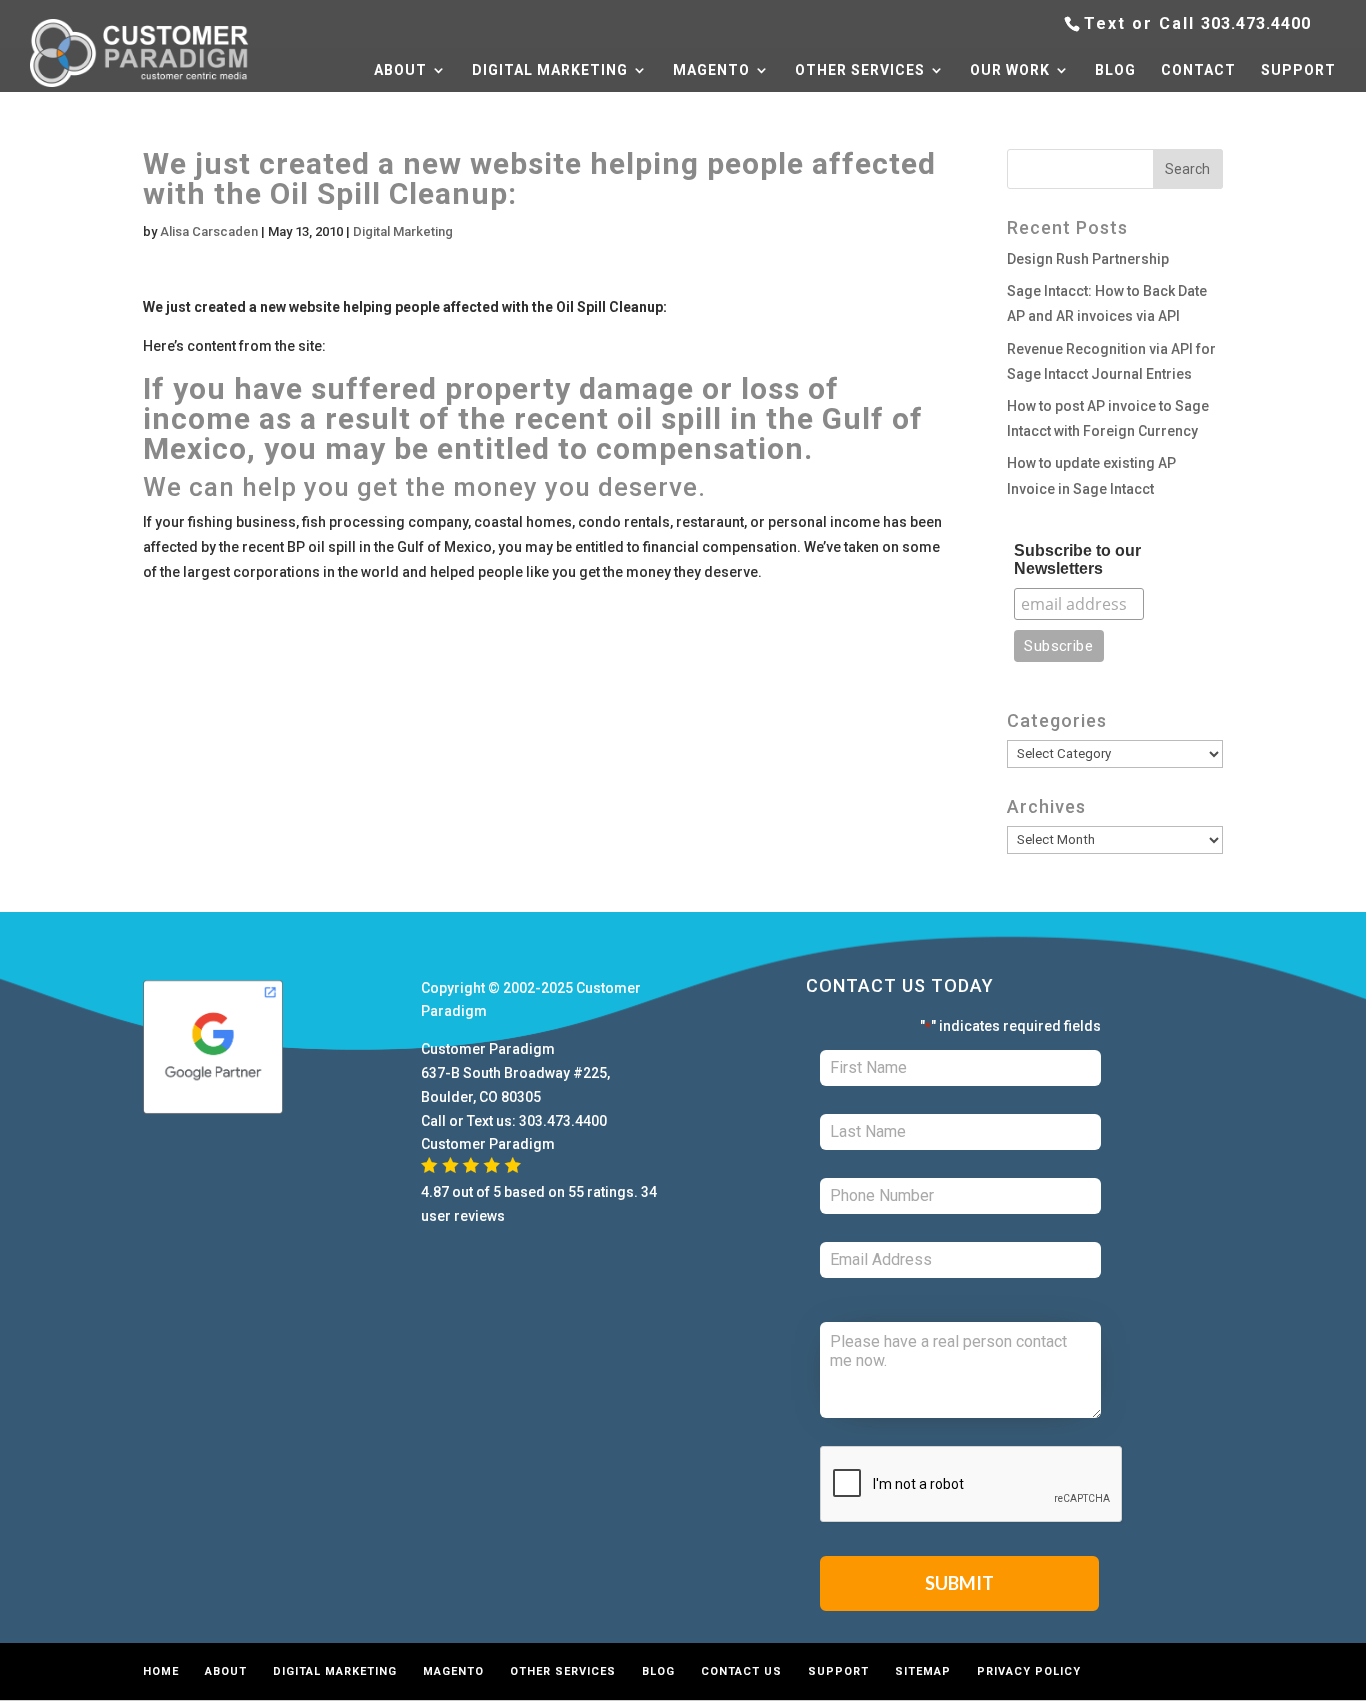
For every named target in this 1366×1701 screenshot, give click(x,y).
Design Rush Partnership (1088, 259)
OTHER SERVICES (860, 70)
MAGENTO (711, 70)
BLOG (1115, 70)
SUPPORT (1298, 70)
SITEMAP (923, 1671)
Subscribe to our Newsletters (1077, 559)
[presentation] (972, 1485)
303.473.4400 (1256, 23)
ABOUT (400, 70)
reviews (479, 1216)
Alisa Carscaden (209, 231)
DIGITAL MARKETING (550, 70)
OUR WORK (1010, 70)
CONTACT (1198, 70)
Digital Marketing (403, 231)
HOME (161, 1671)
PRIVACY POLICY (1029, 1671)
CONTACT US (741, 1671)
